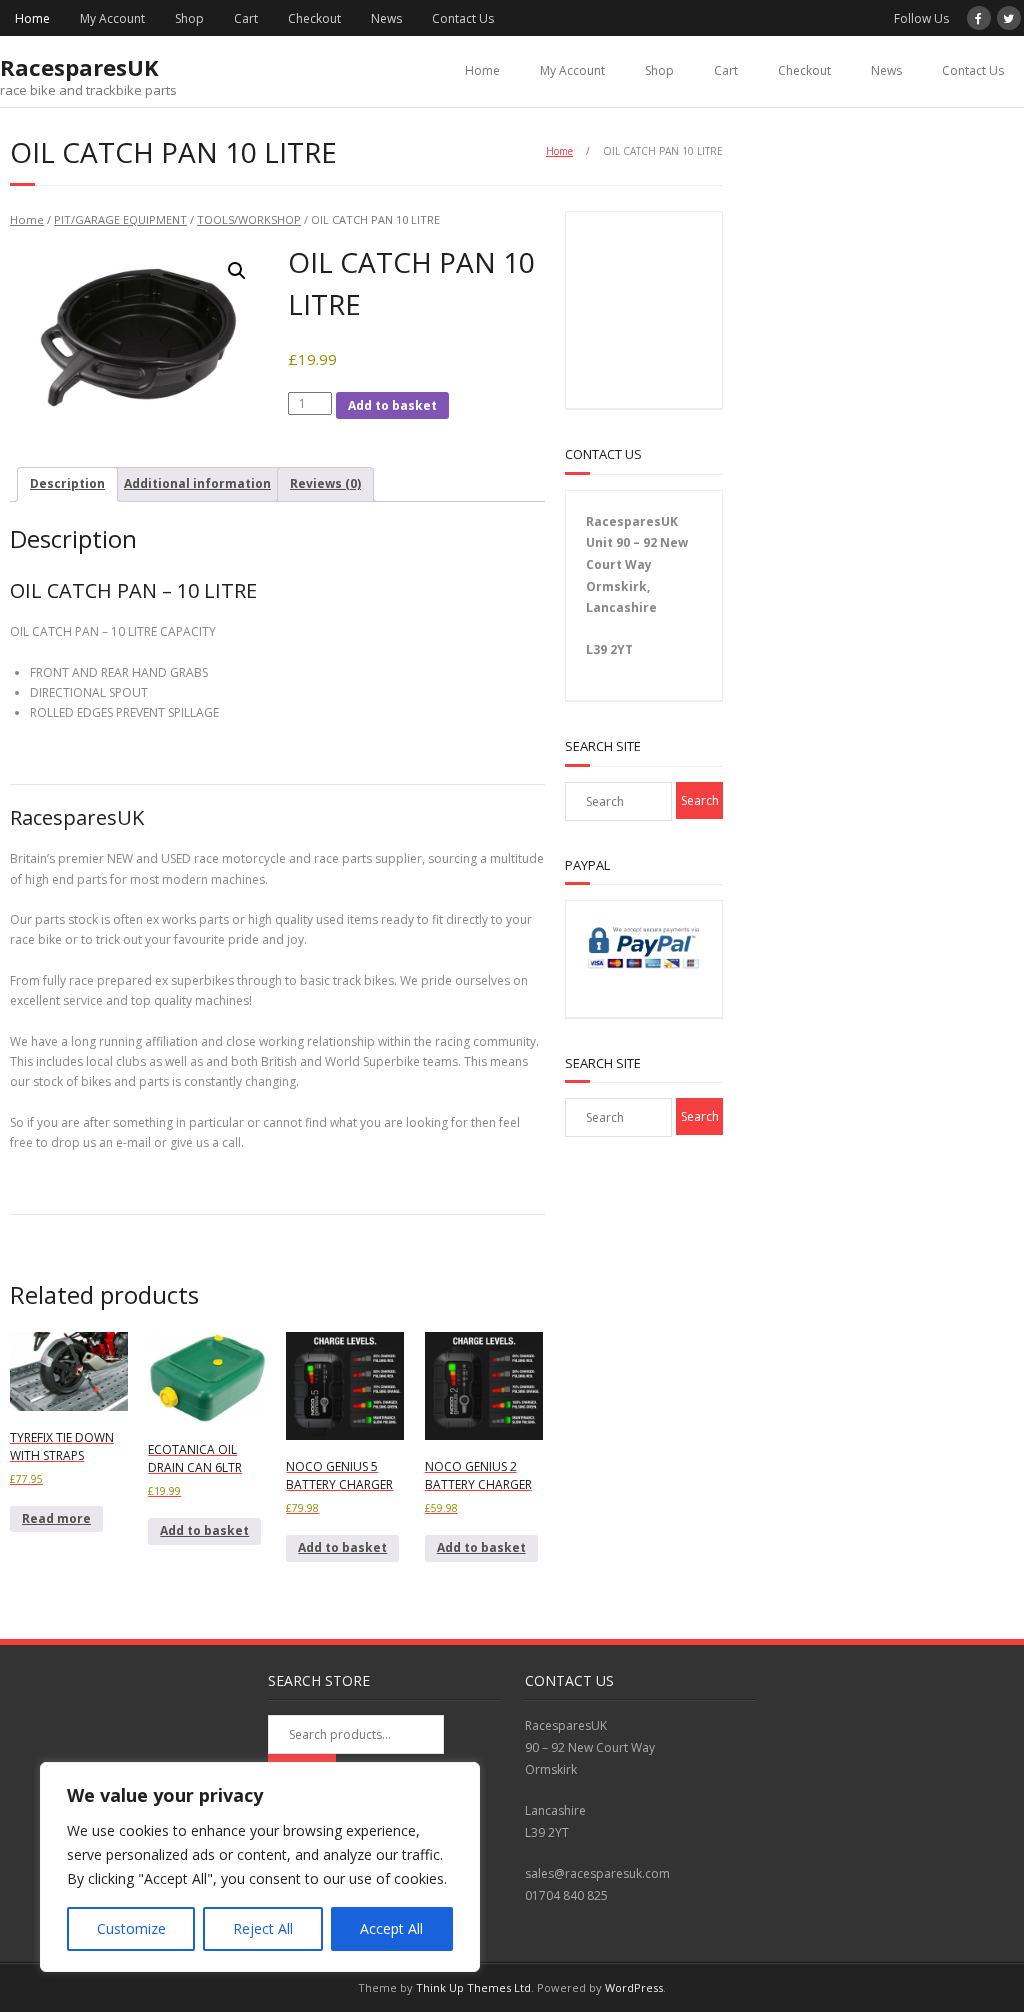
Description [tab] (67, 483)
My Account (112, 18)
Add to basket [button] (204, 1530)
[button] (237, 271)
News (386, 18)
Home (32, 18)
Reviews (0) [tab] (325, 483)
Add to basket (392, 405)
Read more (56, 1518)
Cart (246, 18)
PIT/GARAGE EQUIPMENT (120, 219)
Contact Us (463, 18)
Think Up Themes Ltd (473, 1987)
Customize (131, 1928)
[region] (260, 1867)
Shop (189, 18)
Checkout (314, 18)
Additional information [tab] (197, 483)
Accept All (391, 1928)
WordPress (634, 1987)
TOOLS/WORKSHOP (249, 219)
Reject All (263, 1928)
